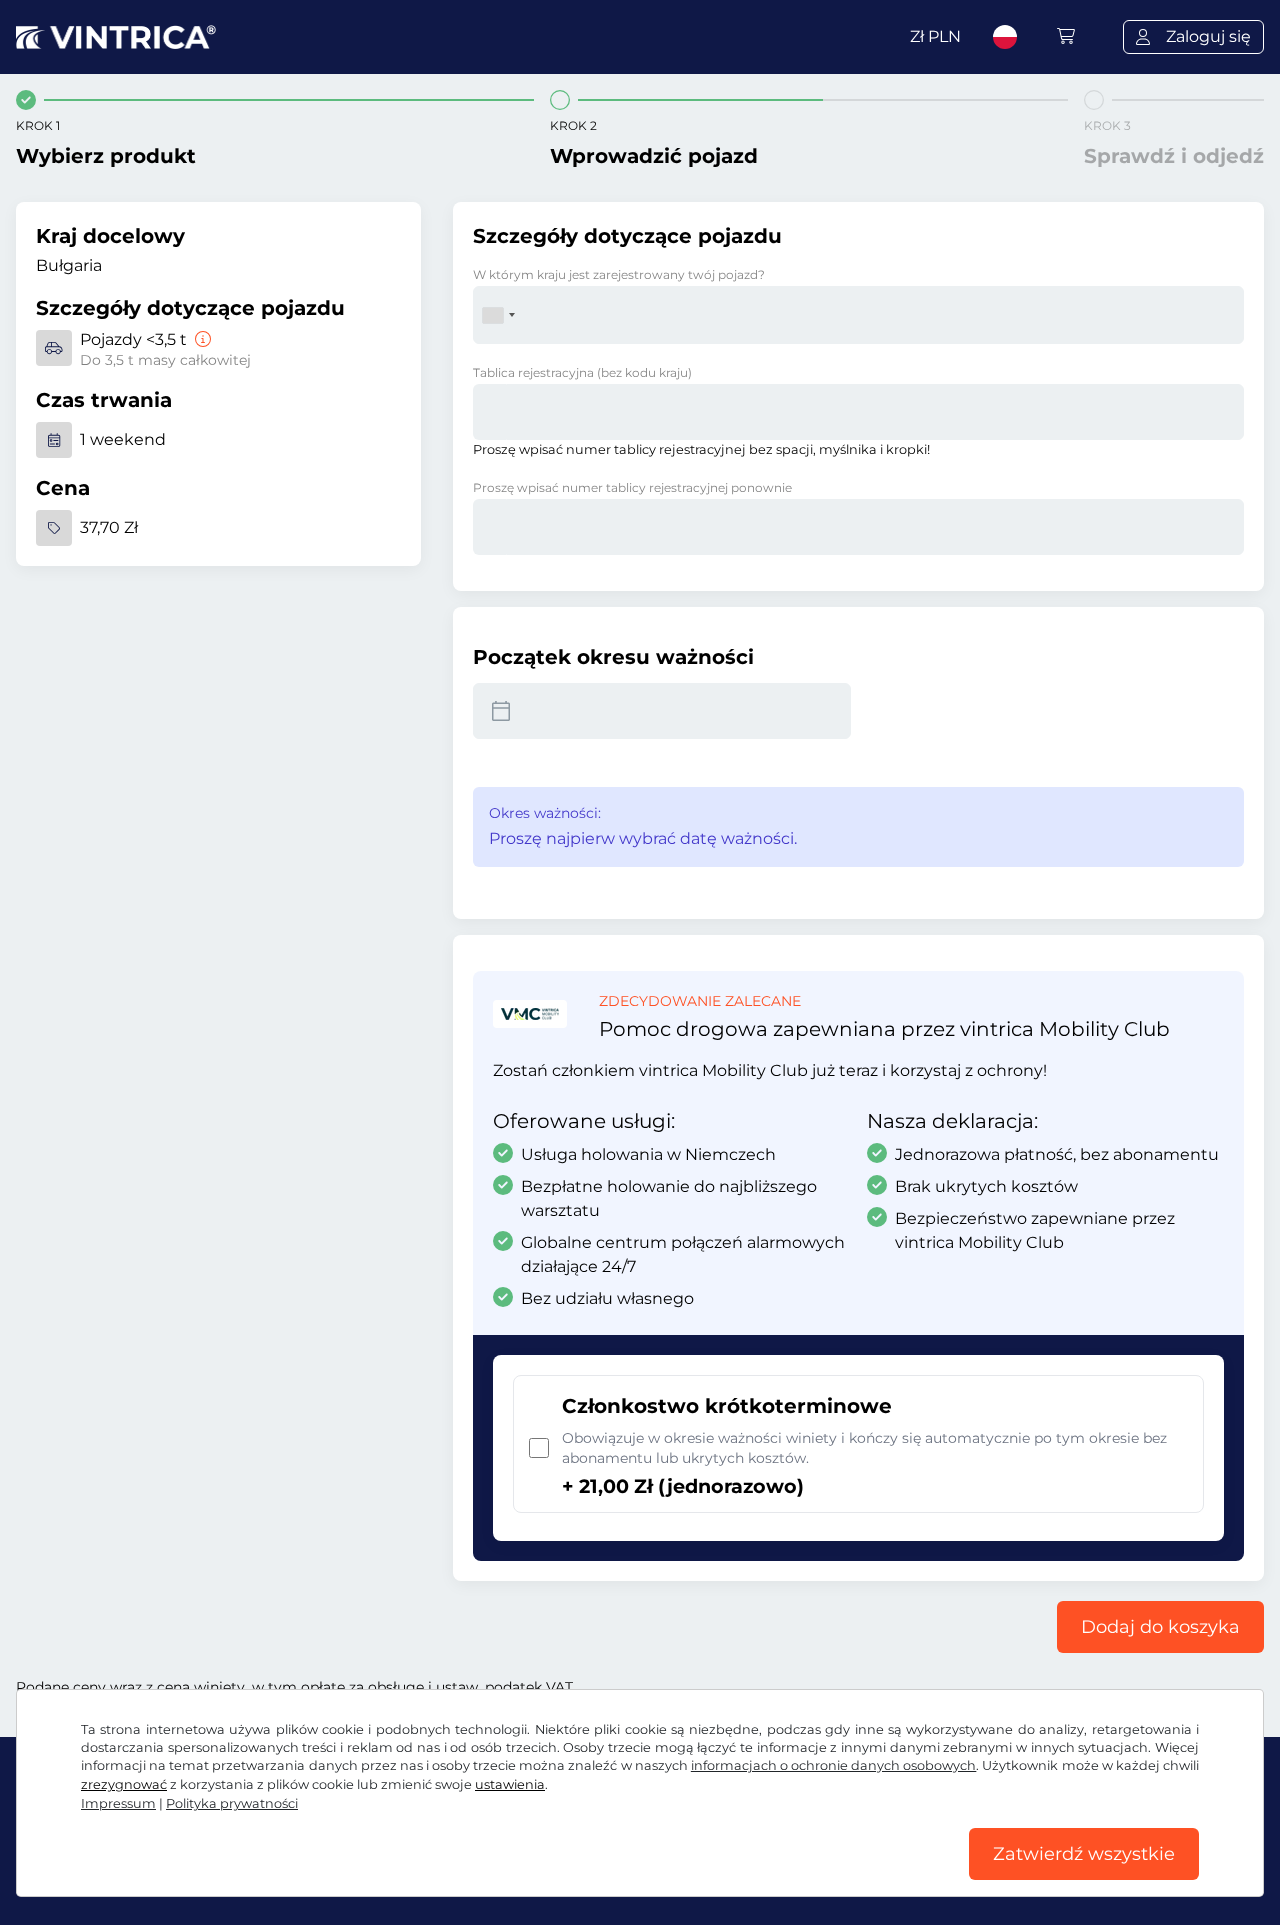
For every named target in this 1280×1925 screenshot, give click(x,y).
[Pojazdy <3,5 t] (201, 339)
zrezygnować (124, 1784)
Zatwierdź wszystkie (1084, 1854)
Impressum (118, 1803)
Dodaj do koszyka (1160, 1627)
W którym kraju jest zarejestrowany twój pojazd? (619, 274)
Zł (935, 36)
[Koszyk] (1066, 36)
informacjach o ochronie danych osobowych (834, 1765)
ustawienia (510, 1784)
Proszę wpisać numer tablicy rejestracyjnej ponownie (632, 487)
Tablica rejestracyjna (582, 372)
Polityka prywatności (232, 1803)
